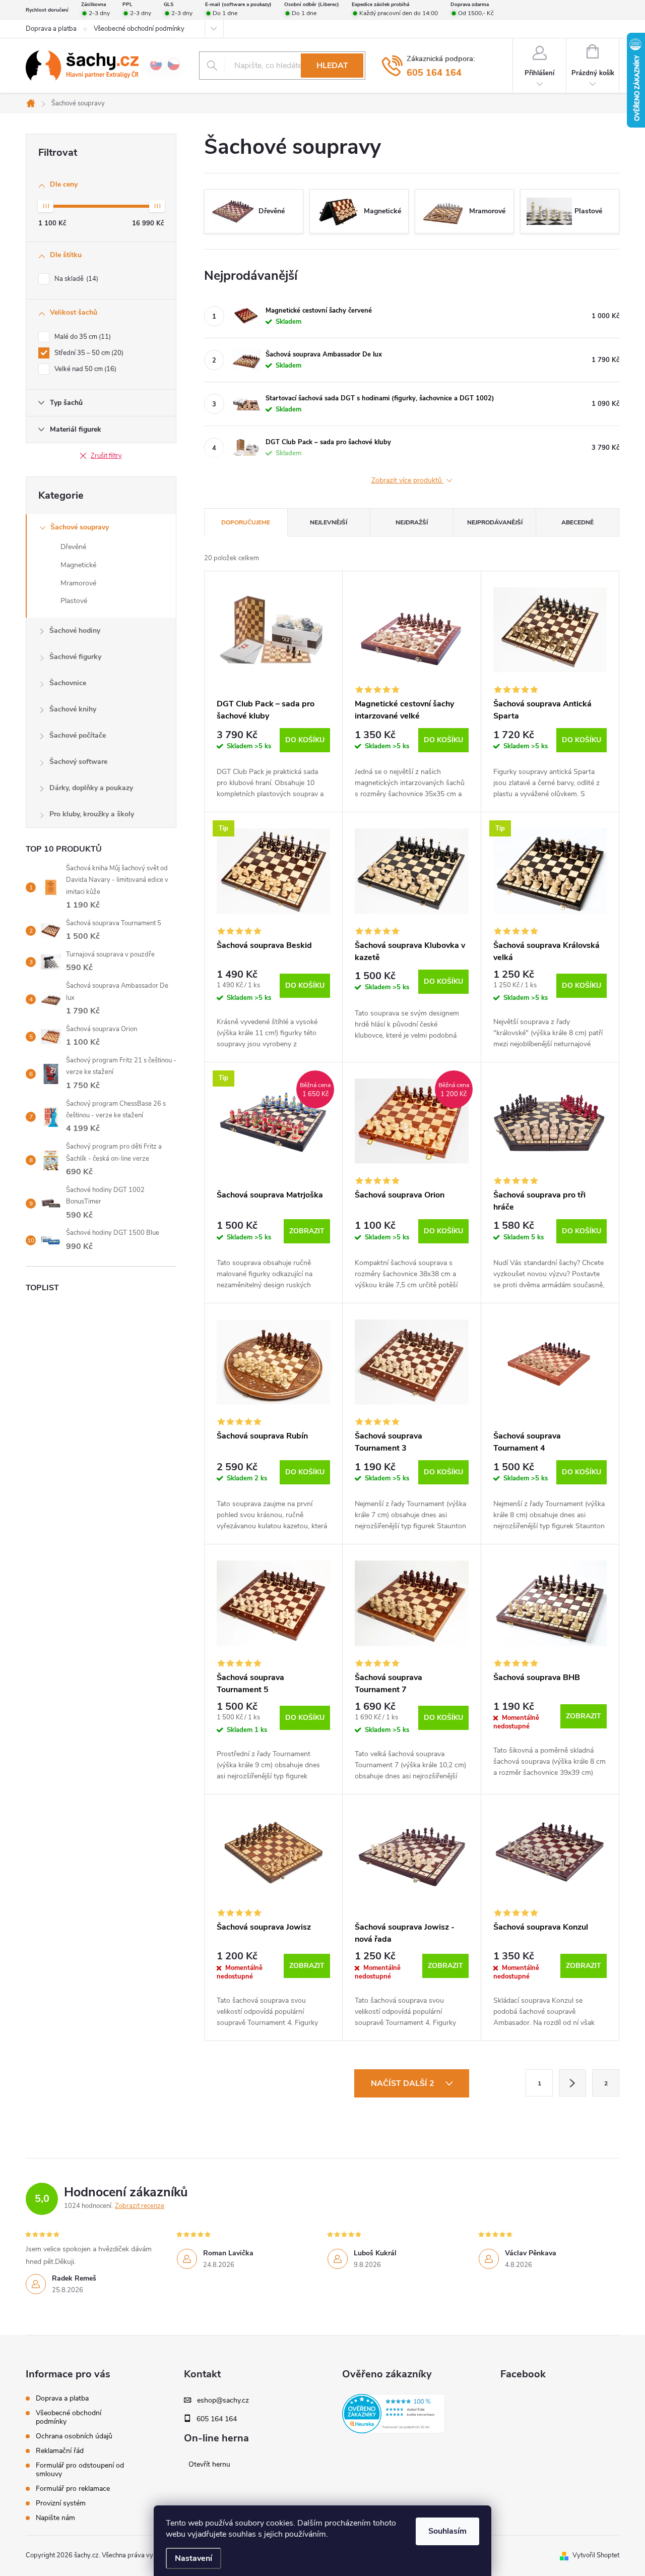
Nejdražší (412, 522)
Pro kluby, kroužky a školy (92, 814)
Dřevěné (73, 547)
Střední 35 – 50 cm (88, 353)
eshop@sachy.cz (223, 2401)
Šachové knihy (73, 709)
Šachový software (78, 762)
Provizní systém (61, 2503)
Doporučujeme (246, 522)
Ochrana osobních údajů (74, 2436)
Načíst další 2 (404, 2083)
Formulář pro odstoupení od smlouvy (80, 2470)
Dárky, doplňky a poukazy (91, 788)
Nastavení (193, 2558)
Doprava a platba (51, 29)
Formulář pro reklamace (73, 2489)
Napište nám (55, 2518)
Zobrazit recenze (140, 2206)
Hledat (332, 66)
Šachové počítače (78, 735)
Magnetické (78, 565)
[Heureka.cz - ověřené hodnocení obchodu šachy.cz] (394, 2414)
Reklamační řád (60, 2451)
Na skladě (75, 279)
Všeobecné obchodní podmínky (139, 29)
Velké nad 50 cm (84, 369)
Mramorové (78, 583)
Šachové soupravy (80, 527)
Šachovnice (68, 683)
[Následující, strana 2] (572, 2083)
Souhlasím (447, 2531)
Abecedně (577, 522)
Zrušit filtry (106, 456)
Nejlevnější (329, 522)
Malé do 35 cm (82, 337)
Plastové (74, 601)
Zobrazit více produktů (408, 481)
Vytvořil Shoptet (596, 2555)
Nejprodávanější (495, 522)
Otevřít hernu (209, 2465)
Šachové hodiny (75, 631)
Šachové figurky (75, 657)
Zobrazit (307, 1231)
